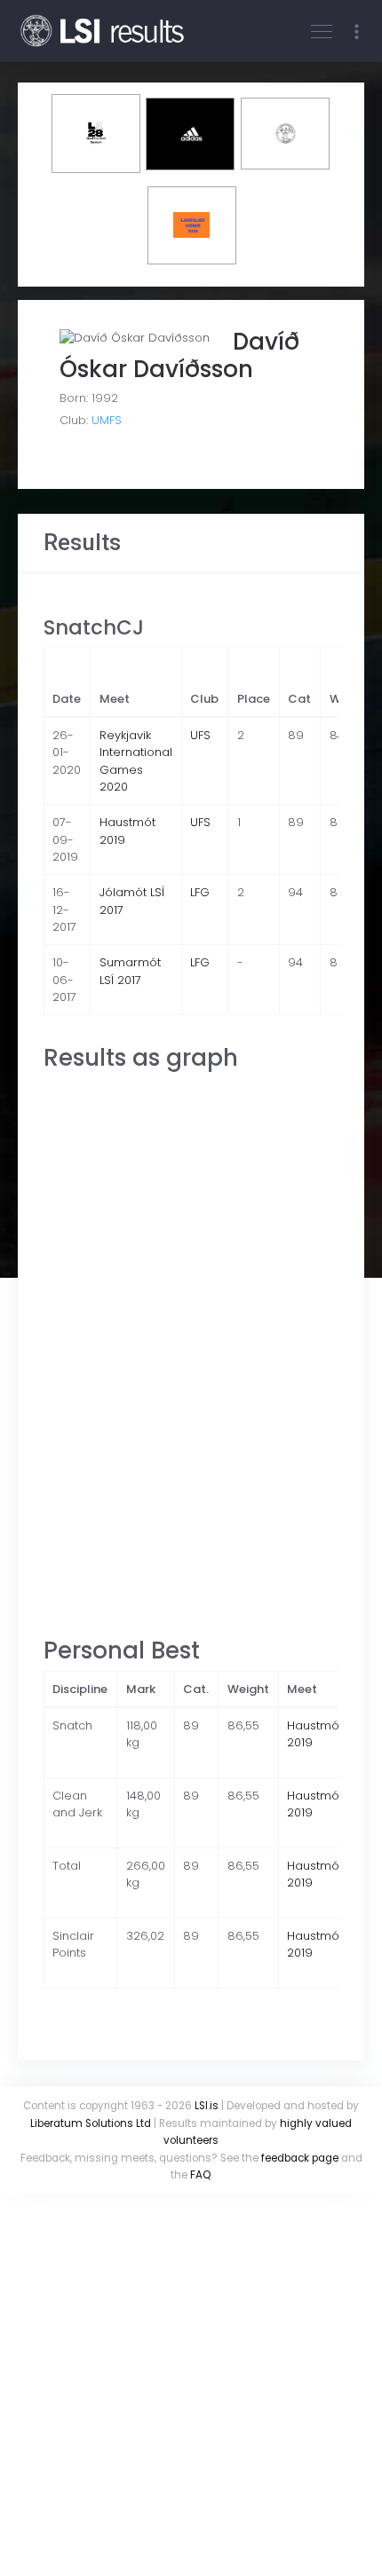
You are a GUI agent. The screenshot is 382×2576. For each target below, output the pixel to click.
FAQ (200, 2175)
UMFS (107, 420)
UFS (200, 735)
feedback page (300, 2158)
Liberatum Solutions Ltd (91, 2123)
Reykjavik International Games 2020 (136, 761)
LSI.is (207, 2106)
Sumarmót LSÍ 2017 (130, 971)
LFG (200, 892)
